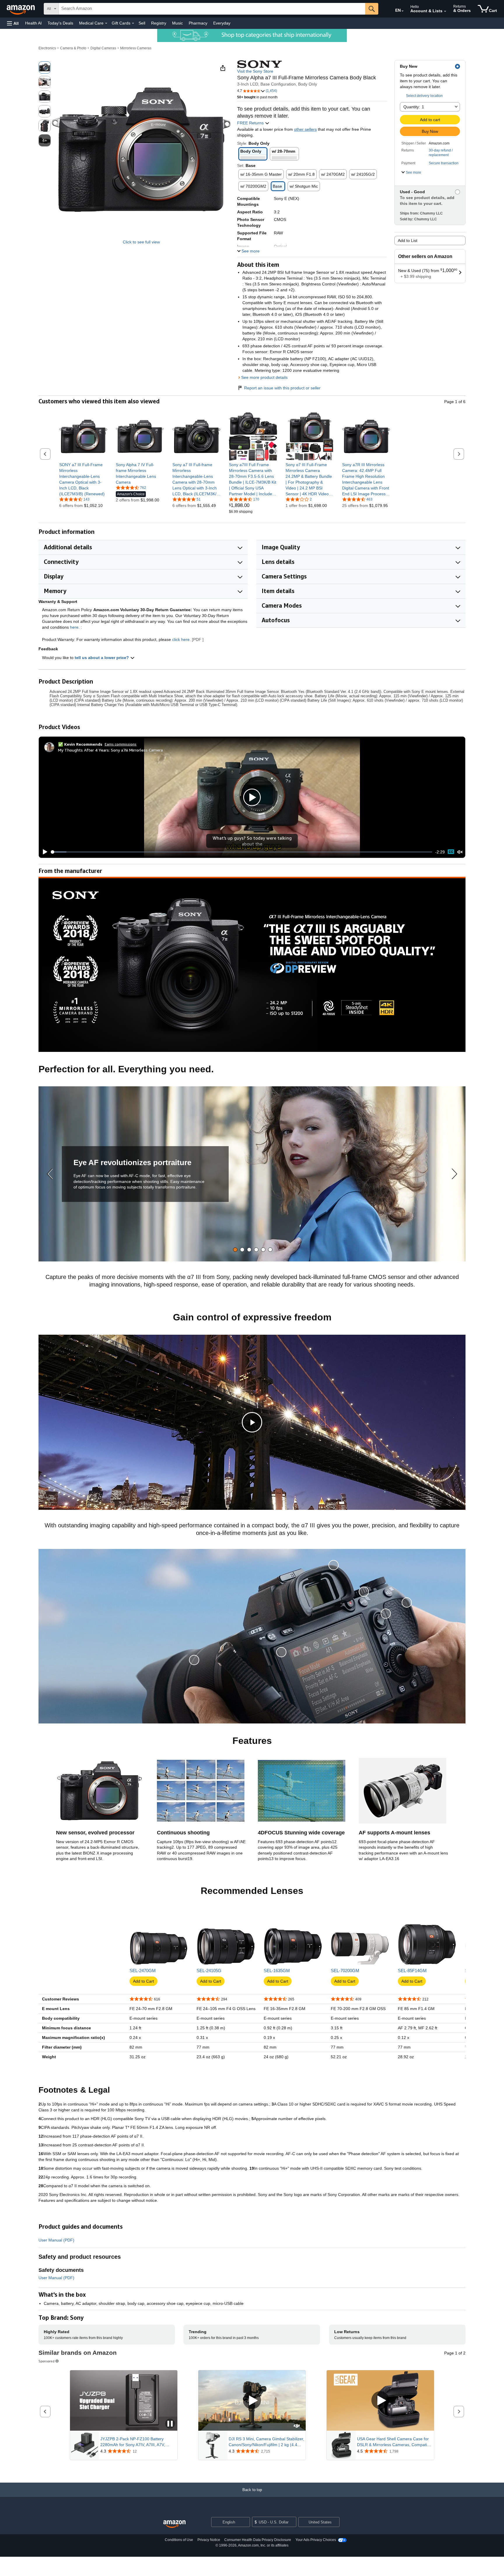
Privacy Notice (209, 2540)
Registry (159, 23)
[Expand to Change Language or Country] (402, 11)
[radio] (45, 67)
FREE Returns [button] (251, 123)
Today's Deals (60, 23)
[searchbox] (212, 9)
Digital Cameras (103, 48)
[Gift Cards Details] (133, 23)
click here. (181, 639)
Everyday (222, 23)
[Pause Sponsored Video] (170, 2424)
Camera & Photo (73, 48)
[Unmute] (460, 852)
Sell (142, 23)
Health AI (33, 23)
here (74, 627)
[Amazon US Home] (174, 2524)
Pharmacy (198, 23)
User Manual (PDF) (56, 2240)
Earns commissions (121, 744)
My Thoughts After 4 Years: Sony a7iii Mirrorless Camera (110, 750)
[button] (13, 23)
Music (177, 23)
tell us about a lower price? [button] (102, 658)
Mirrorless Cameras (136, 48)
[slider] (242, 852)
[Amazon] (21, 9)
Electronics (47, 48)
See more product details (264, 377)
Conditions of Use (179, 2540)
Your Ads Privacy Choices (316, 2540)
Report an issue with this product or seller (282, 388)
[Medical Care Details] (106, 23)
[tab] (235, 1250)
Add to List (408, 240)
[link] (83, 479)
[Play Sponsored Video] (252, 2401)
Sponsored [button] (47, 2361)
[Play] (43, 852)
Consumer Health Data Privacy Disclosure (258, 2540)
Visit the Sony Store (255, 71)
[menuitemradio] (451, 852)
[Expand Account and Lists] (445, 11)
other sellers (305, 129)
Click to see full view (141, 242)
